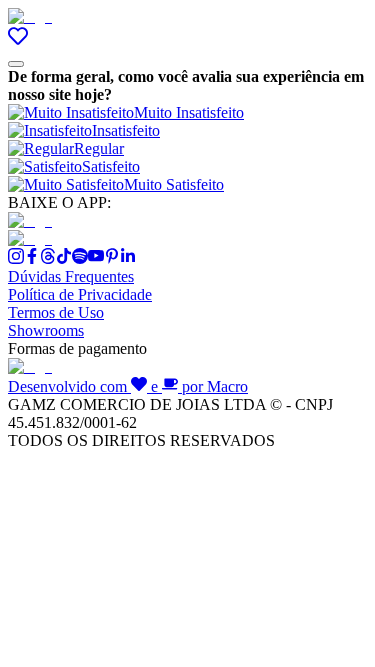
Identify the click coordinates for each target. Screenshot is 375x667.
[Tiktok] (64, 258)
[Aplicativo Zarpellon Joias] (30, 220)
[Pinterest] (112, 258)
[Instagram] (16, 258)
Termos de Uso (56, 312)
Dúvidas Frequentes (71, 276)
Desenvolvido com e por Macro (128, 386)
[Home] (30, 16)
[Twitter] (48, 258)
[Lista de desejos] (18, 40)
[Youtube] (96, 258)
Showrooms (46, 330)
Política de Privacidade (80, 294)
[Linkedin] (128, 258)
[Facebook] (32, 258)
